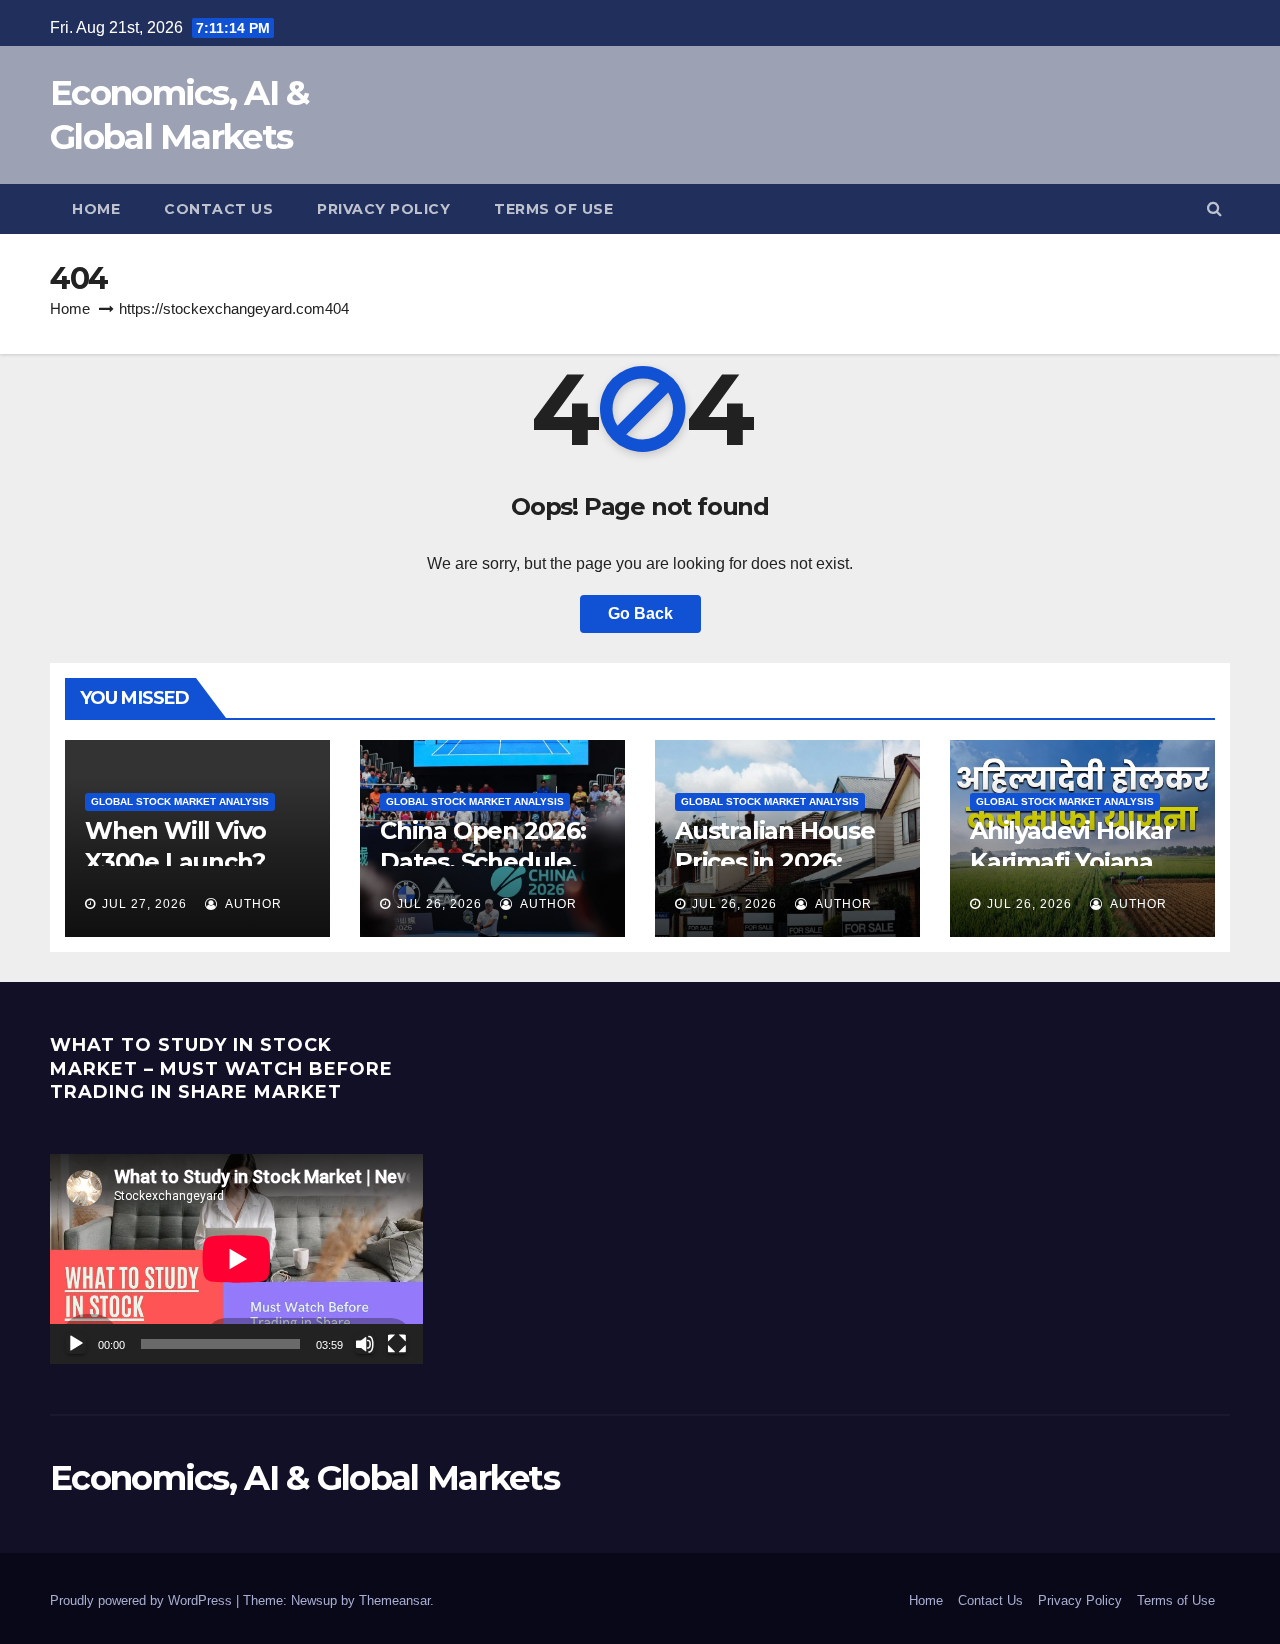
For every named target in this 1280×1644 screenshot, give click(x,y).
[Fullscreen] (397, 1344)
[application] (236, 1259)
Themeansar (394, 1600)
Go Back (640, 613)
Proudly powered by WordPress (143, 1600)
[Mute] (365, 1344)
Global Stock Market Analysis (180, 801)
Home (926, 1600)
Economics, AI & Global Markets (304, 1478)
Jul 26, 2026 (439, 904)
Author (252, 904)
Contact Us (990, 1600)
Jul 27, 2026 (144, 904)
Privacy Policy (1080, 1600)
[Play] (76, 1344)
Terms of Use (1176, 1600)
